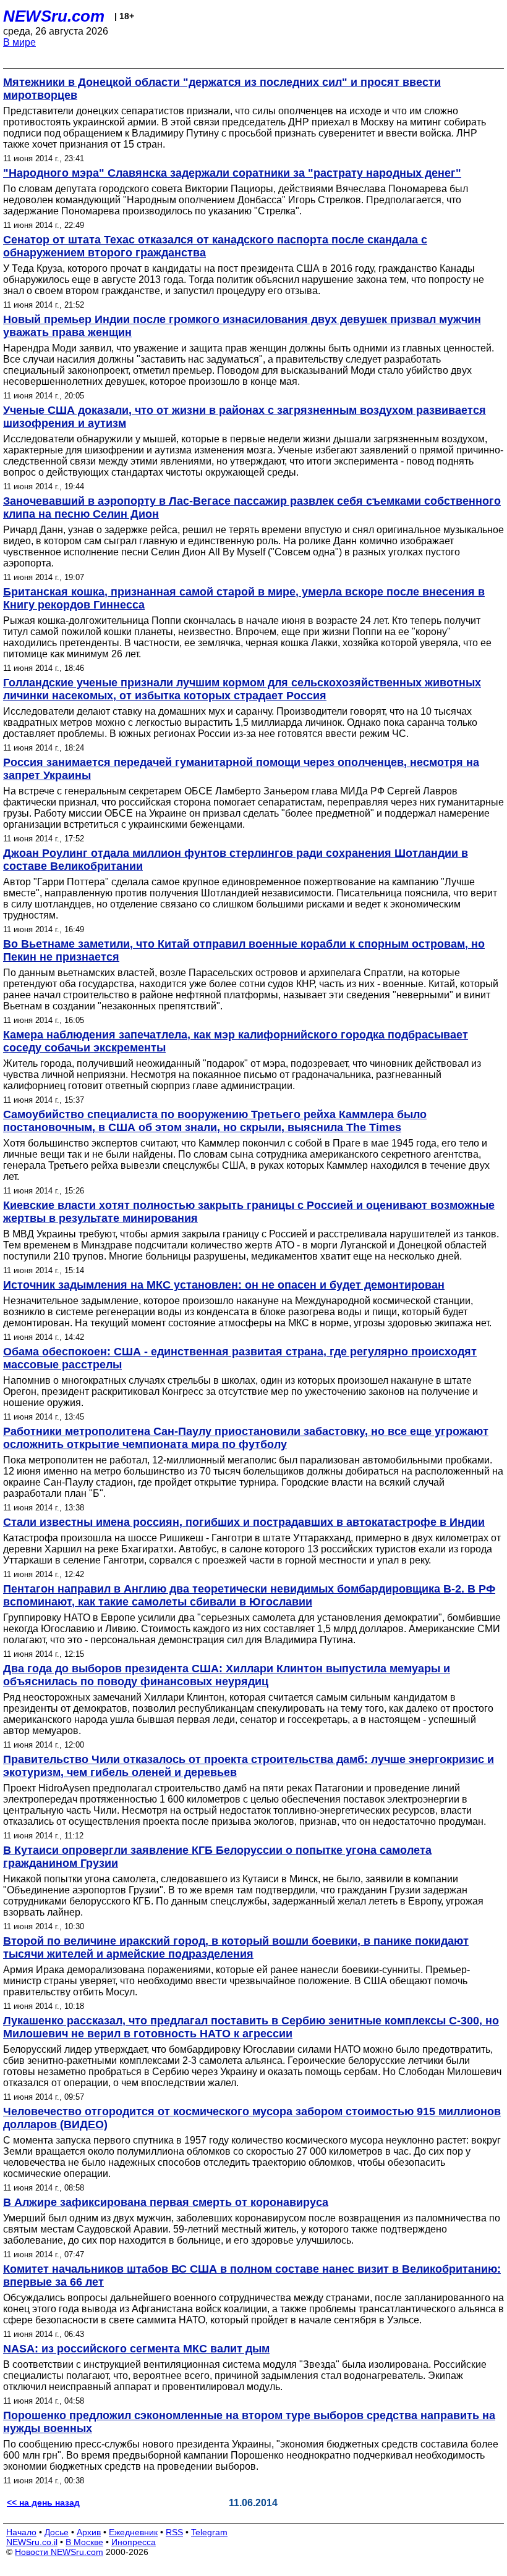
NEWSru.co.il (32, 2542)
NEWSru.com (54, 16)
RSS (174, 2532)
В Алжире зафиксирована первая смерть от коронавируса (166, 2202)
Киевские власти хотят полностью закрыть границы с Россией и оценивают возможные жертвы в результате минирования (249, 1212)
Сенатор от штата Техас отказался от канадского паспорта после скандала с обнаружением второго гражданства (215, 246)
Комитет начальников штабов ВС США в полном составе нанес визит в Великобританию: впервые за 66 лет (252, 2275)
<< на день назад (43, 2502)
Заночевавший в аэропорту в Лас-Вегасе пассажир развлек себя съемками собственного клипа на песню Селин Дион (252, 507)
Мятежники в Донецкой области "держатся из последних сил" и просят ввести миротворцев (222, 89)
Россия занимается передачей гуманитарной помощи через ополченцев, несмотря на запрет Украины (241, 769)
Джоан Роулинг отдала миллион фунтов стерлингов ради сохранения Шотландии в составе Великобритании (236, 860)
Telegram (209, 2532)
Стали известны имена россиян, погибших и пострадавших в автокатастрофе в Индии (244, 1522)
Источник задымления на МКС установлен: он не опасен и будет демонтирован (224, 1285)
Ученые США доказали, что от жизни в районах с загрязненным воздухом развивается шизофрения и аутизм (245, 417)
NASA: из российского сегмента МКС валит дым (136, 2349)
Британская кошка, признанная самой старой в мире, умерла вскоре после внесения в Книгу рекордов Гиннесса (244, 598)
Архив (89, 2532)
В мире (19, 42)
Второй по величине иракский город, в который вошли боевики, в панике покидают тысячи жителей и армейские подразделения (236, 1947)
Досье (57, 2532)
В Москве (84, 2542)
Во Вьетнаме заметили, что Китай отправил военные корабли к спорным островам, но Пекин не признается (244, 950)
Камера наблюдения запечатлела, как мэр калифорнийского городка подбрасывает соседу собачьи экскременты (236, 1041)
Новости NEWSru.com (59, 2552)
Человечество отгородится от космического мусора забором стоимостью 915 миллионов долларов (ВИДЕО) (252, 2118)
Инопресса (134, 2542)
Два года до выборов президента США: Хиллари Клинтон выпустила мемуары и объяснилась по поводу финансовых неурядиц (227, 1675)
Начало (21, 2532)
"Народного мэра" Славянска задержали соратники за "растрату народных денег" (232, 173)
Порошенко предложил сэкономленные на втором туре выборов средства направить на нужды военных (249, 2422)
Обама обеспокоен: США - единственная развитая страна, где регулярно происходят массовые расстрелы (240, 1358)
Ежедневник (133, 2532)
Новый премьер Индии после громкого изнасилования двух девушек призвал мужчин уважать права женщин (242, 326)
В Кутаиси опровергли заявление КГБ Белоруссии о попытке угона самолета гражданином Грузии (217, 1857)
